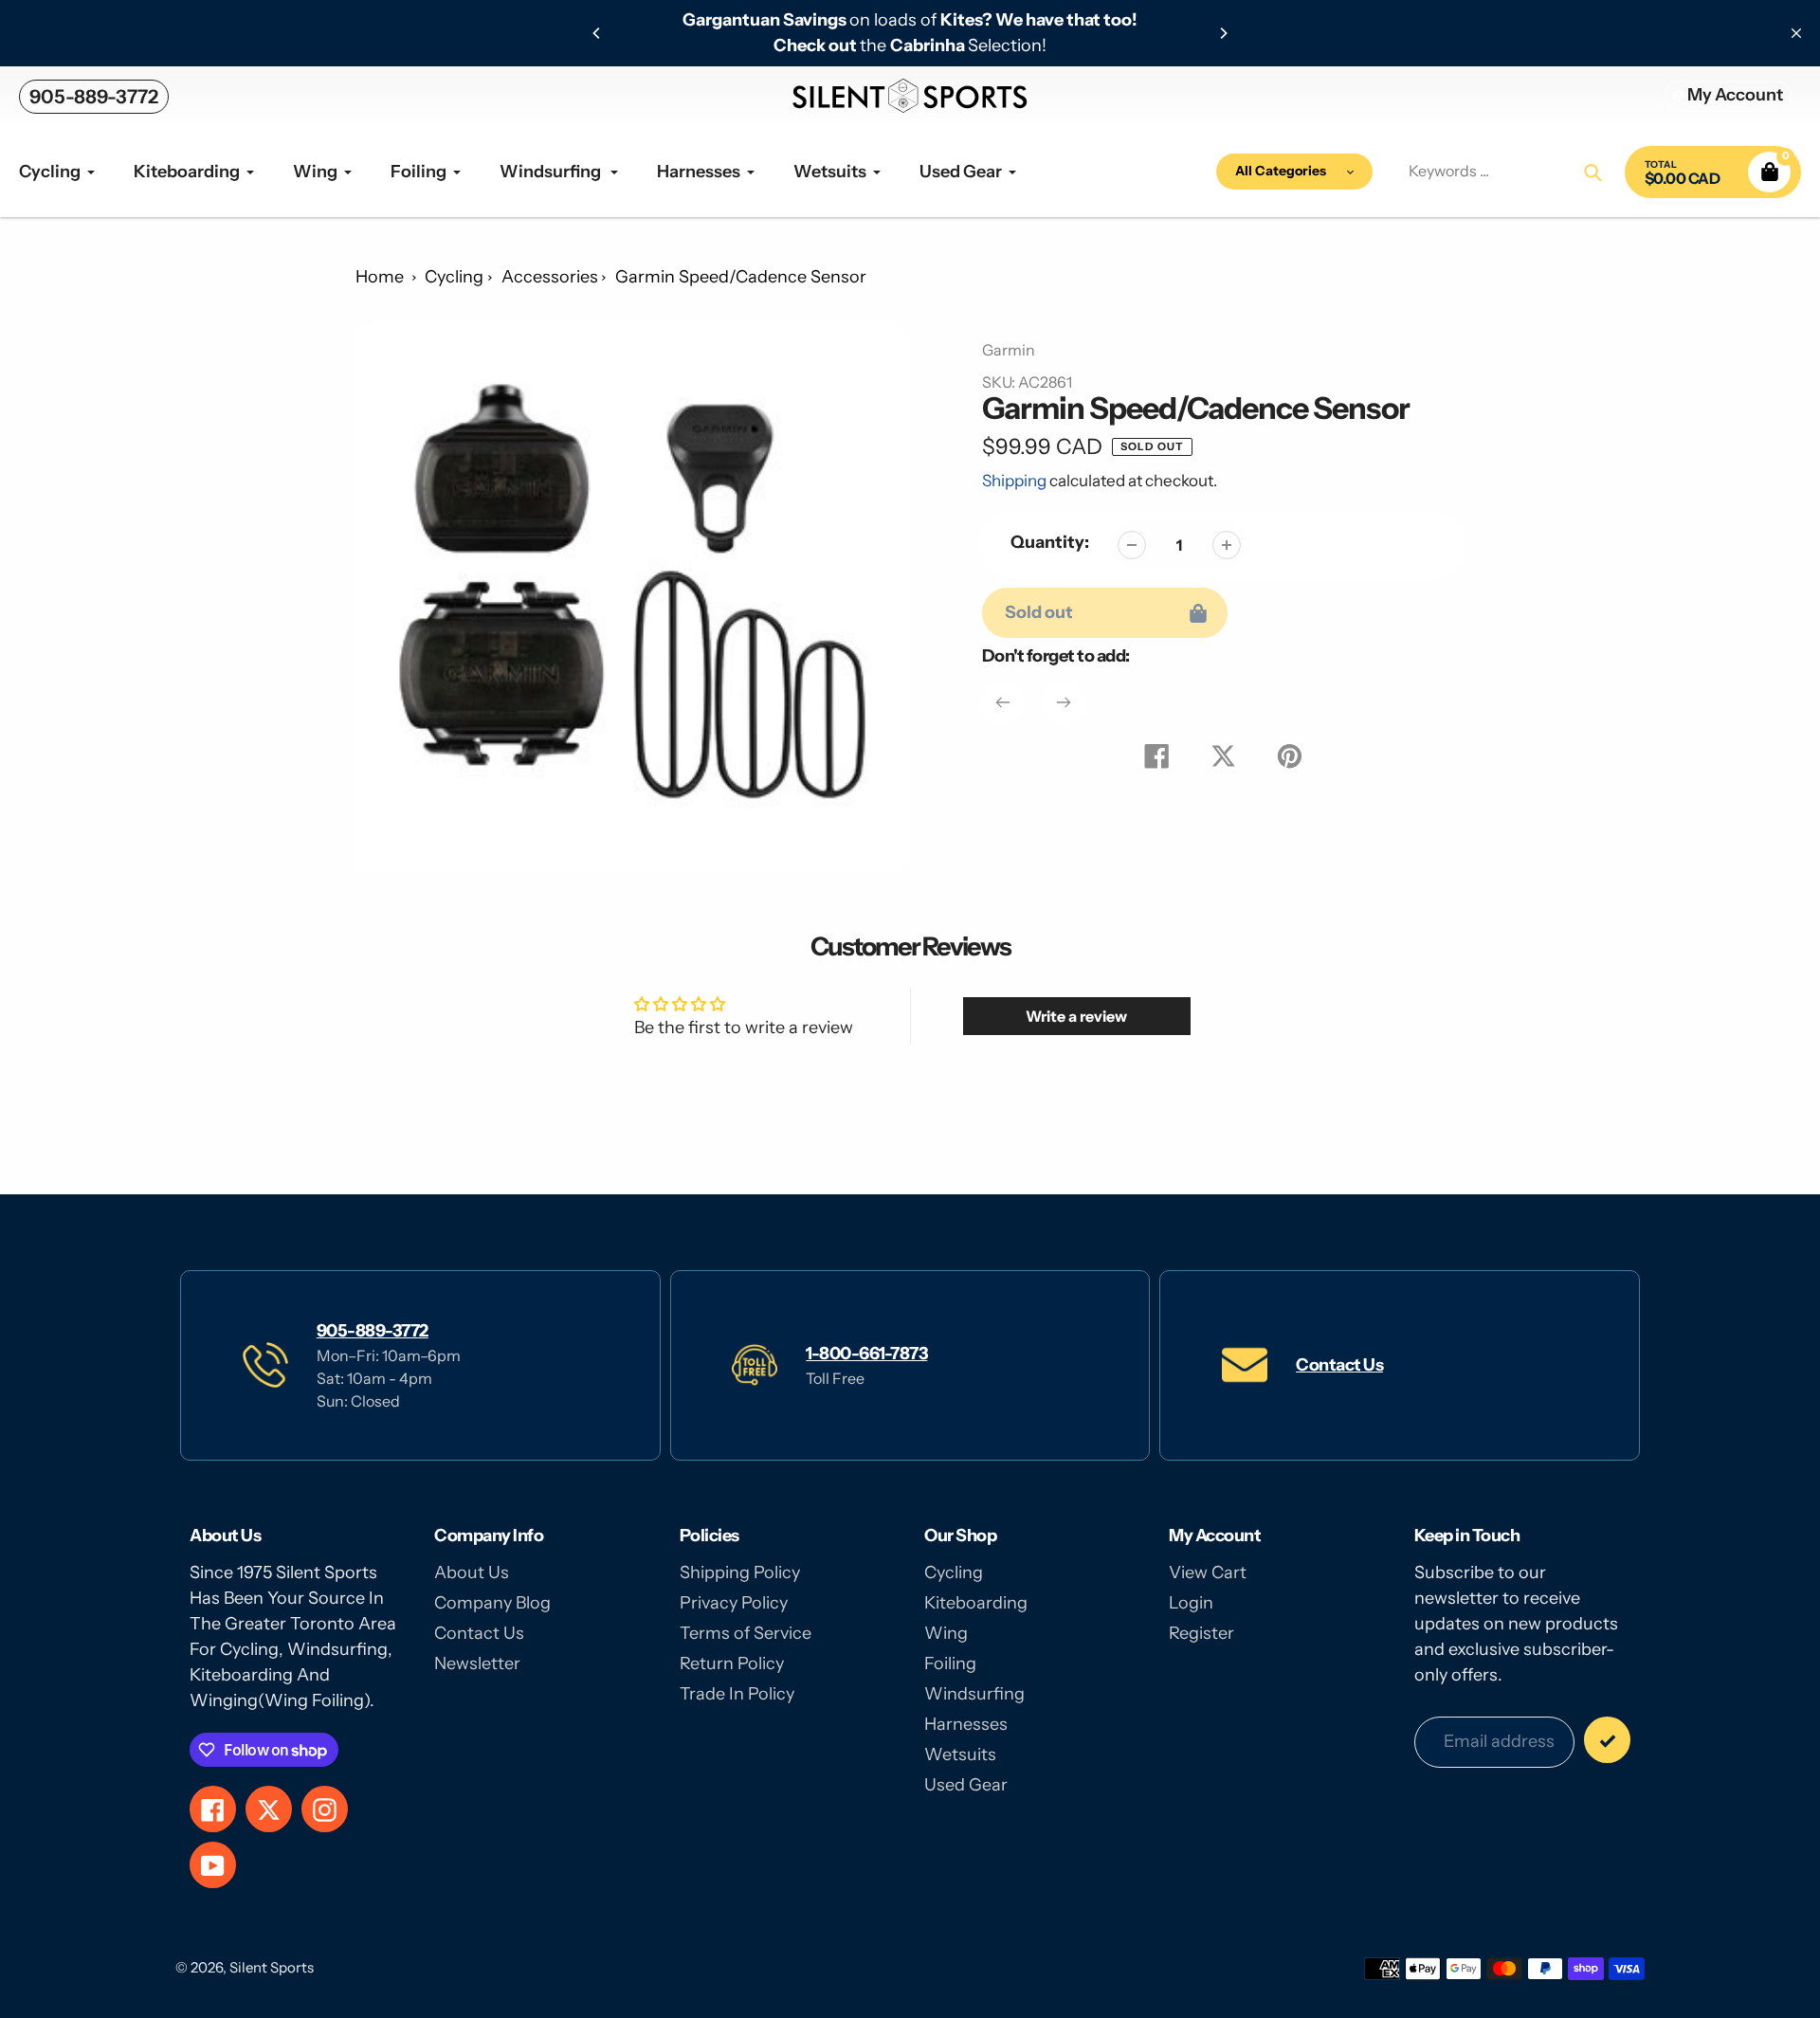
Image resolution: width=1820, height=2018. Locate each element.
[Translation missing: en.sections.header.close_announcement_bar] (1796, 33)
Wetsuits (960, 1754)
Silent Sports (272, 1967)
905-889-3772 (94, 97)
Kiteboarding (976, 1603)
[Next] (1223, 33)
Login (1191, 1603)
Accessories (550, 277)
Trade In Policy (737, 1694)
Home (380, 277)
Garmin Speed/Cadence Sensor (741, 277)
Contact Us (1339, 1365)
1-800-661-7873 (866, 1354)
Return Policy (732, 1663)
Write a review (1076, 1016)
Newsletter (477, 1663)
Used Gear (966, 1785)
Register (1201, 1633)
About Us (472, 1573)
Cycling (454, 277)
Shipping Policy (740, 1573)
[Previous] (597, 33)
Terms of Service (746, 1633)
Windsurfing (974, 1694)
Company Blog (492, 1603)
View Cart (1208, 1573)
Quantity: (1050, 542)
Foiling (950, 1663)
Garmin (1009, 350)
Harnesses (966, 1724)
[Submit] (1607, 1740)
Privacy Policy (734, 1603)
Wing (946, 1633)
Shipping (1014, 481)
